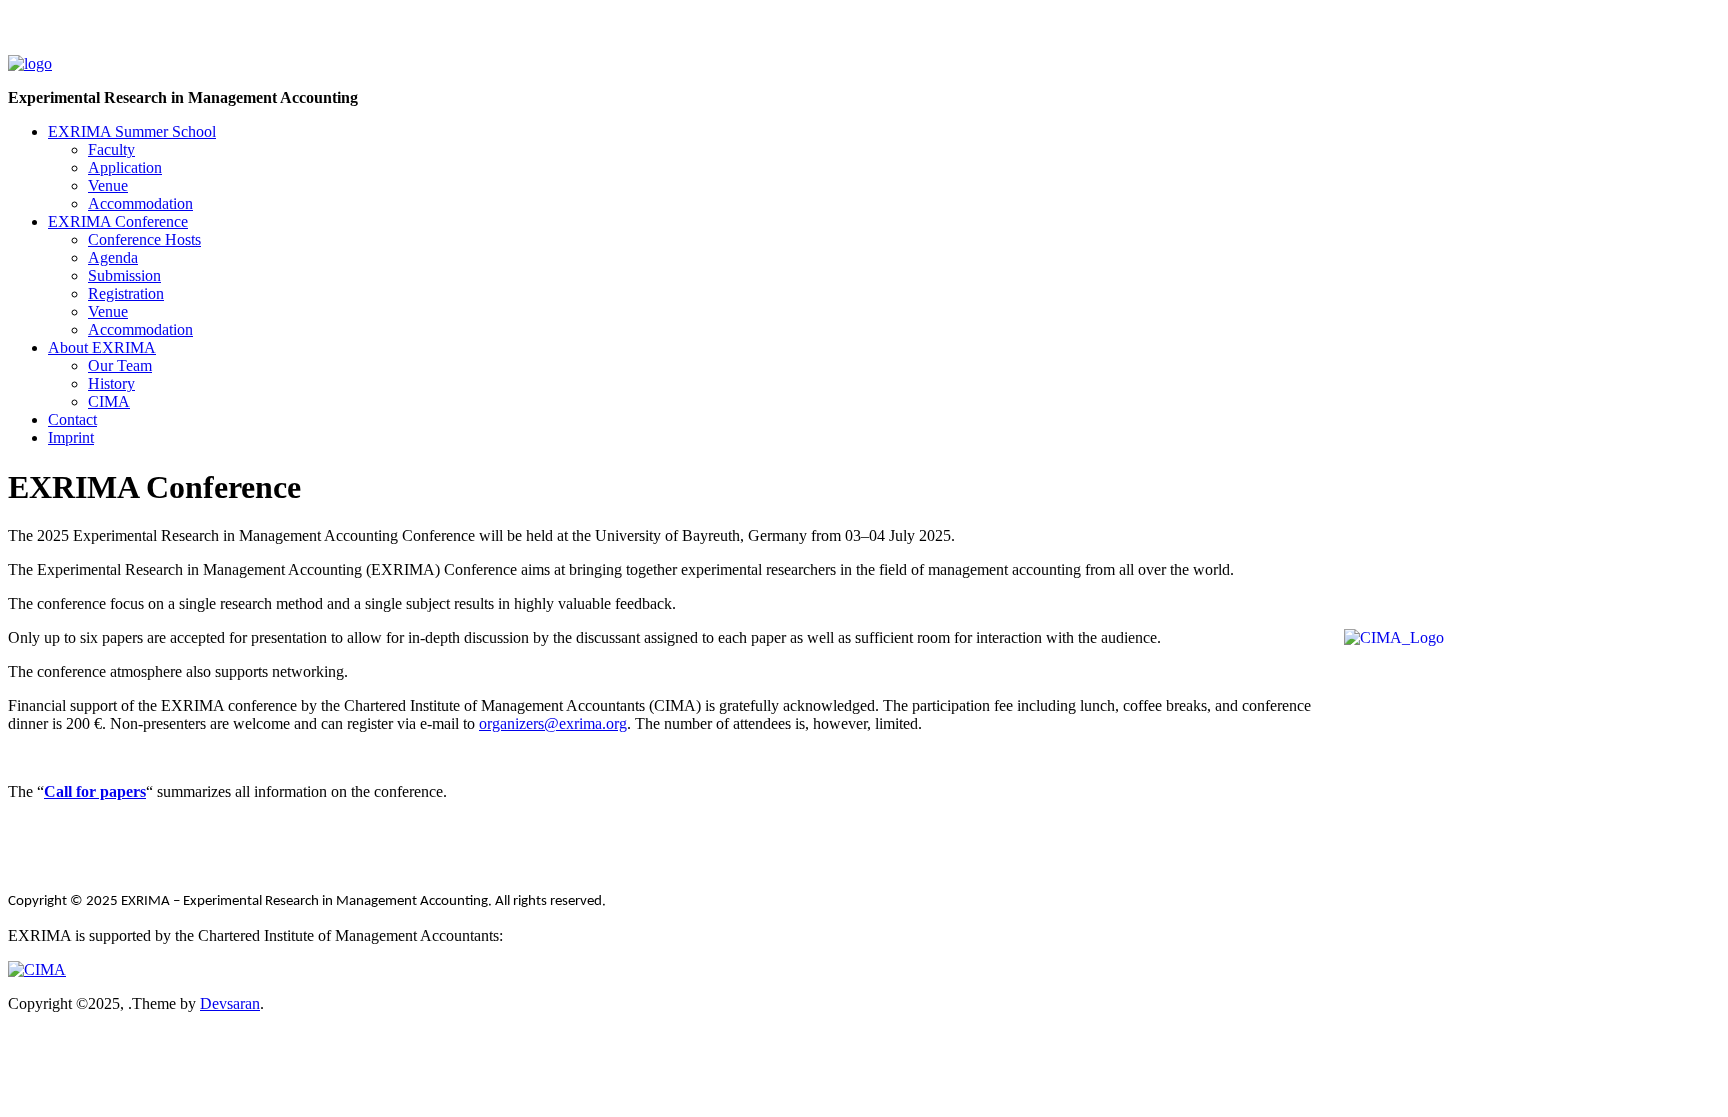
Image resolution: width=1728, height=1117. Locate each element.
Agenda (113, 257)
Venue (108, 185)
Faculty (111, 149)
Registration (126, 293)
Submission (124, 275)
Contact (72, 419)
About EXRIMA (102, 347)
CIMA (109, 401)
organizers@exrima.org (553, 723)
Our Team (120, 365)
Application (125, 167)
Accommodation (140, 203)
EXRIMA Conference (118, 221)
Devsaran (230, 1003)
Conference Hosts (144, 239)
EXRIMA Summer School (132, 131)
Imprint (71, 437)
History (111, 383)
